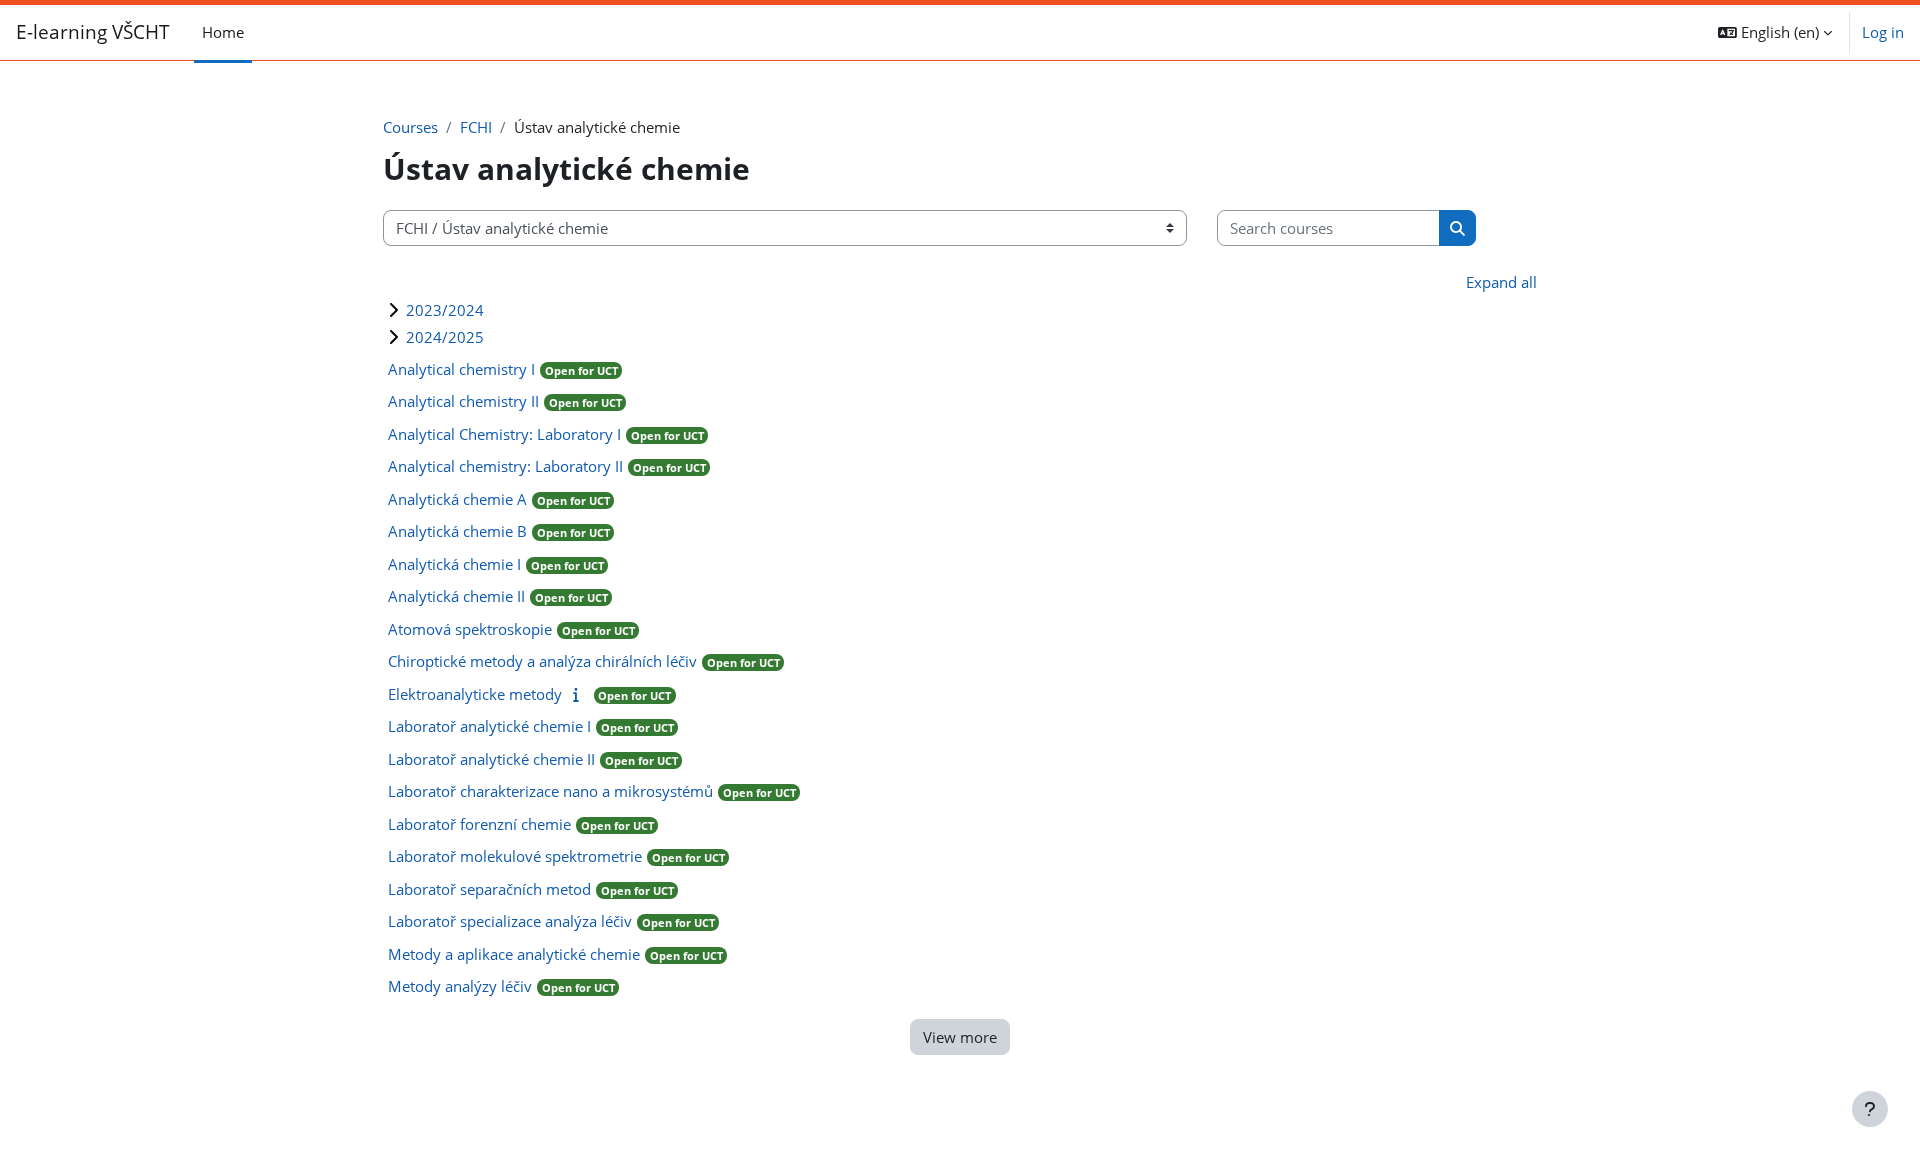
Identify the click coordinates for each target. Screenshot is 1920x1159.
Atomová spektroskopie (470, 629)
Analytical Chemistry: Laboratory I (504, 434)
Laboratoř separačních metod (489, 889)
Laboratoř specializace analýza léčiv (510, 921)
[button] (1775, 32)
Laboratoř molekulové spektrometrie (515, 856)
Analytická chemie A (457, 499)
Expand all (1501, 282)
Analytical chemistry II (463, 401)
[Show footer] (1870, 1109)
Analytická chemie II (456, 596)
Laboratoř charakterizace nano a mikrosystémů (550, 791)
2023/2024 (445, 310)
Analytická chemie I (454, 564)
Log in (1883, 32)
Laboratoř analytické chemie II (491, 759)
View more (960, 1037)
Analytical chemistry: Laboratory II (505, 466)
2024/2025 (445, 337)
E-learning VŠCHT (93, 31)
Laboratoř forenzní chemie (479, 824)
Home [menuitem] (223, 32)
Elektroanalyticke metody (475, 694)
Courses (410, 127)
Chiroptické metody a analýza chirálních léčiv (542, 661)
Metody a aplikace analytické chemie (514, 954)
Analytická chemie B (457, 531)
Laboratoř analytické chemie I (489, 726)
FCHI (476, 127)
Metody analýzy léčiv (460, 986)
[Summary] (580, 694)
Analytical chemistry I (461, 369)
